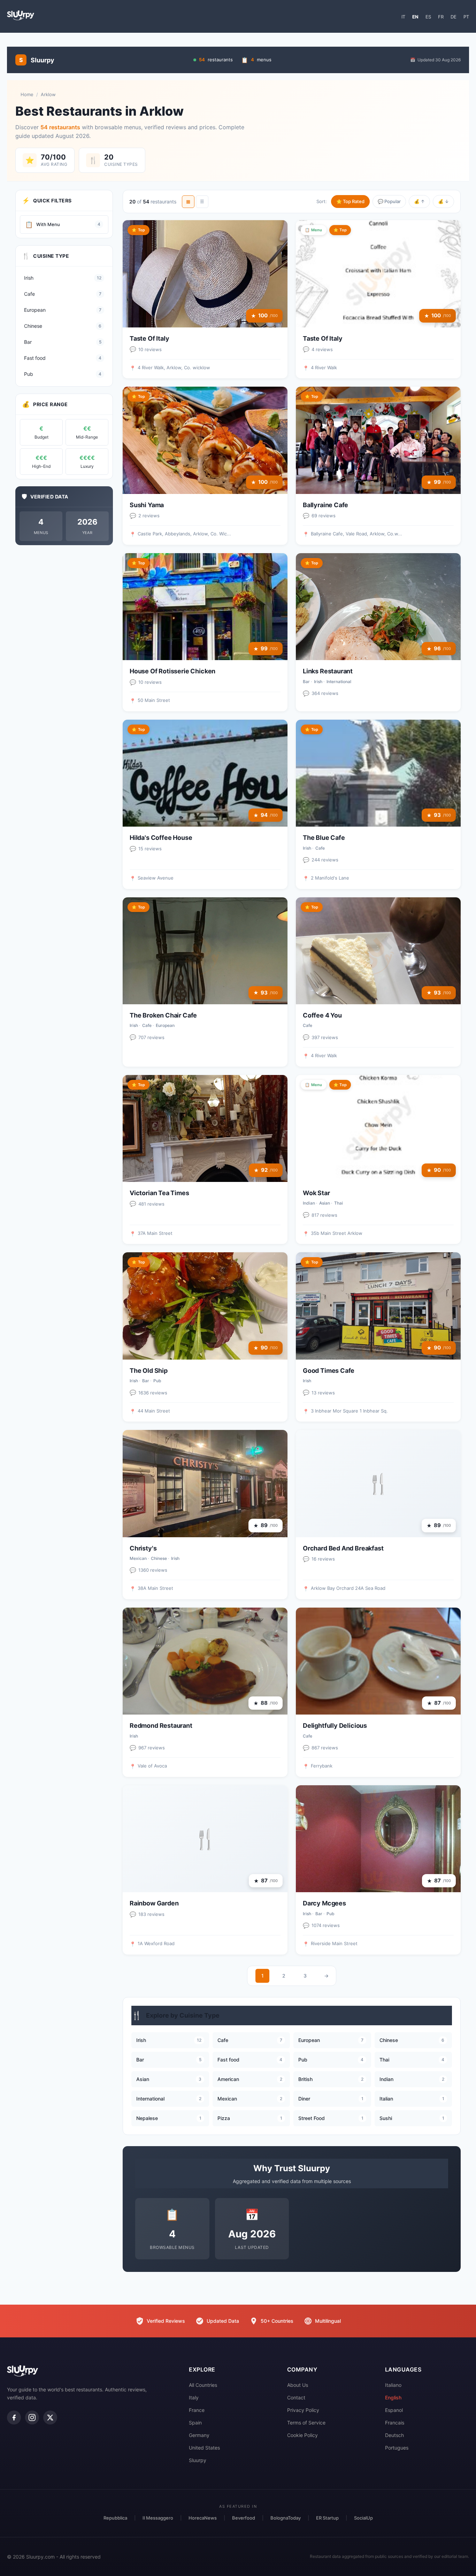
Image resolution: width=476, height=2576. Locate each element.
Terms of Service (306, 2423)
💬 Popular (389, 201)
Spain (195, 2423)
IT (403, 17)
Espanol (394, 2410)
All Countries (203, 2385)
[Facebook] (14, 2418)
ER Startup (327, 2518)
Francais (395, 2423)
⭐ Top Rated (350, 201)
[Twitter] (50, 2418)
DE (454, 17)
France (197, 2410)
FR (441, 17)
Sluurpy (198, 2460)
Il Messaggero (158, 2518)
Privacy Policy (303, 2410)
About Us (298, 2385)
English (393, 2397)
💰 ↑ (419, 201)
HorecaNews (203, 2518)
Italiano (393, 2385)
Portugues (397, 2448)
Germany (199, 2435)
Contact (296, 2397)
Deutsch (394, 2435)
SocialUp (363, 2518)
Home (27, 94)
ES (428, 17)
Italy (194, 2397)
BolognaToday (286, 2518)
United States (204, 2448)
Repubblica (115, 2518)
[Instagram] (32, 2418)
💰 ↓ (443, 201)
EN (415, 17)
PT (466, 17)
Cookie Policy (302, 2435)
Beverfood (244, 2518)
